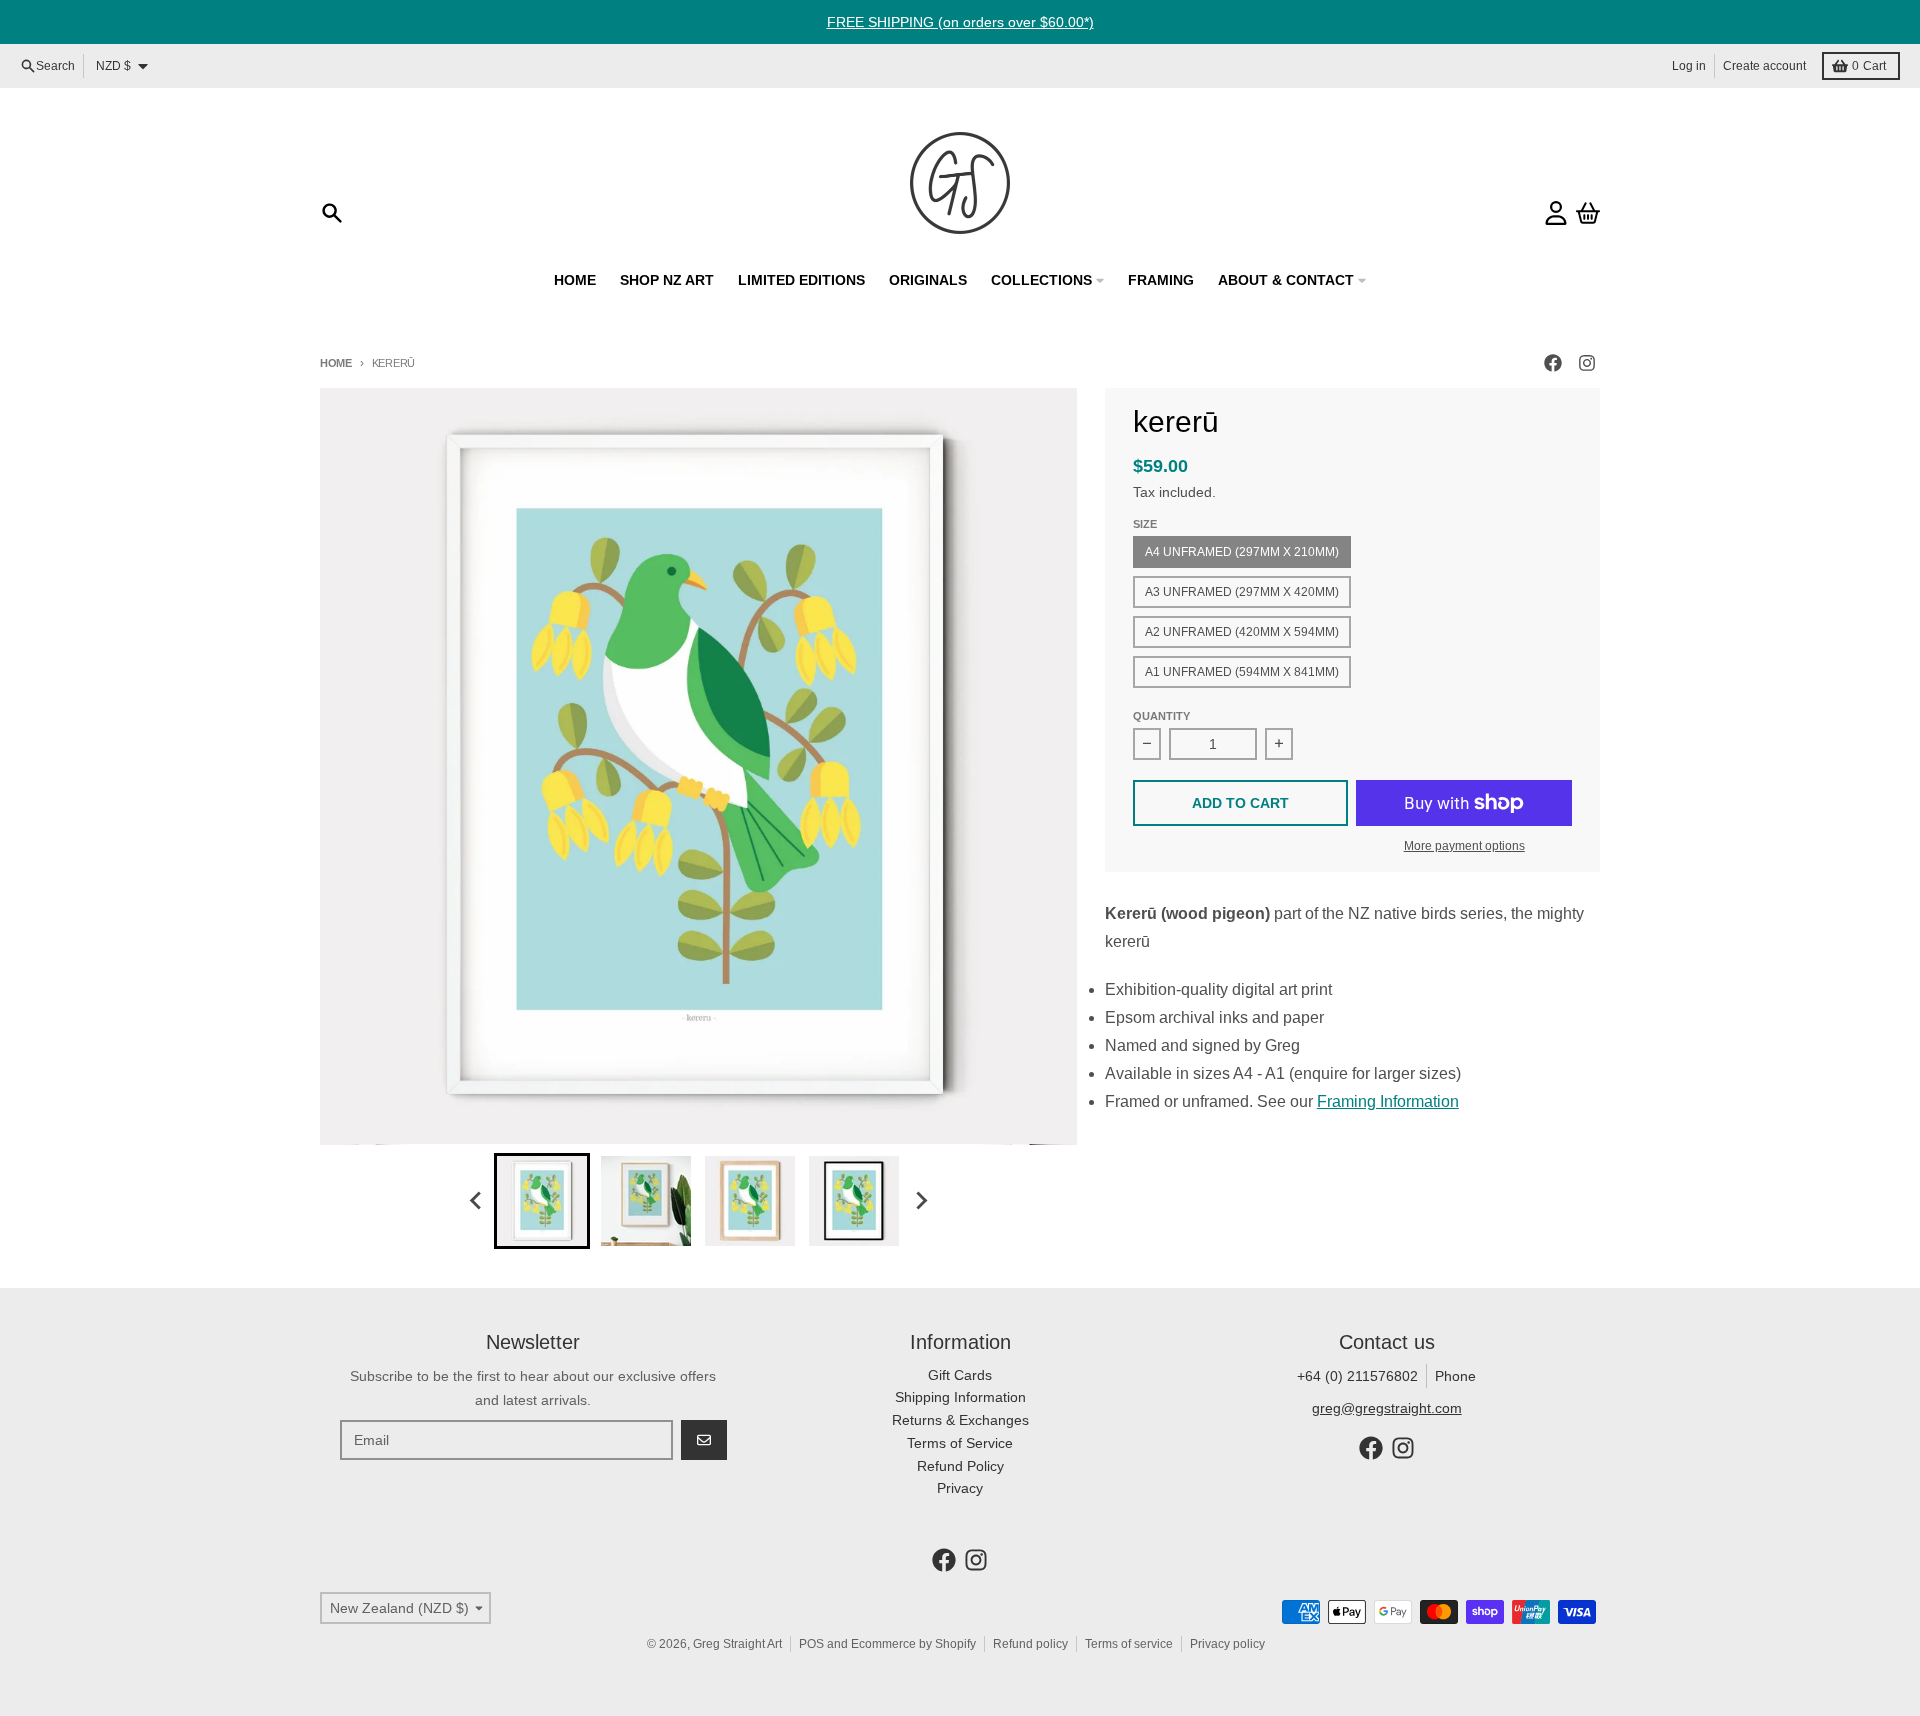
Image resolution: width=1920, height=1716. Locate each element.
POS (811, 1644)
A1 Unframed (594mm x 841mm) (1242, 672)
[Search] (332, 213)
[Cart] (1588, 213)
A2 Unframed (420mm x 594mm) (1242, 632)
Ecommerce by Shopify (913, 1644)
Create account (1764, 66)
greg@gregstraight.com (1387, 1408)
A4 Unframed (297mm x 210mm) (1242, 552)
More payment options (1464, 846)
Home (336, 363)
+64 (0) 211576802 (1357, 1376)
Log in (1689, 66)
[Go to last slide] (476, 1201)
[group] (542, 1201)
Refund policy (1030, 1644)
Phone (1455, 1376)
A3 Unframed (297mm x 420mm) (1242, 592)
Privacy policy (1227, 1644)
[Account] (1556, 213)
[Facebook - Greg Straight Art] (1553, 363)
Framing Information (1388, 1101)
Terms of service (1129, 1644)
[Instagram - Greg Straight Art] (1587, 363)
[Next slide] (920, 1201)
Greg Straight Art (737, 1644)
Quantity (1161, 716)
